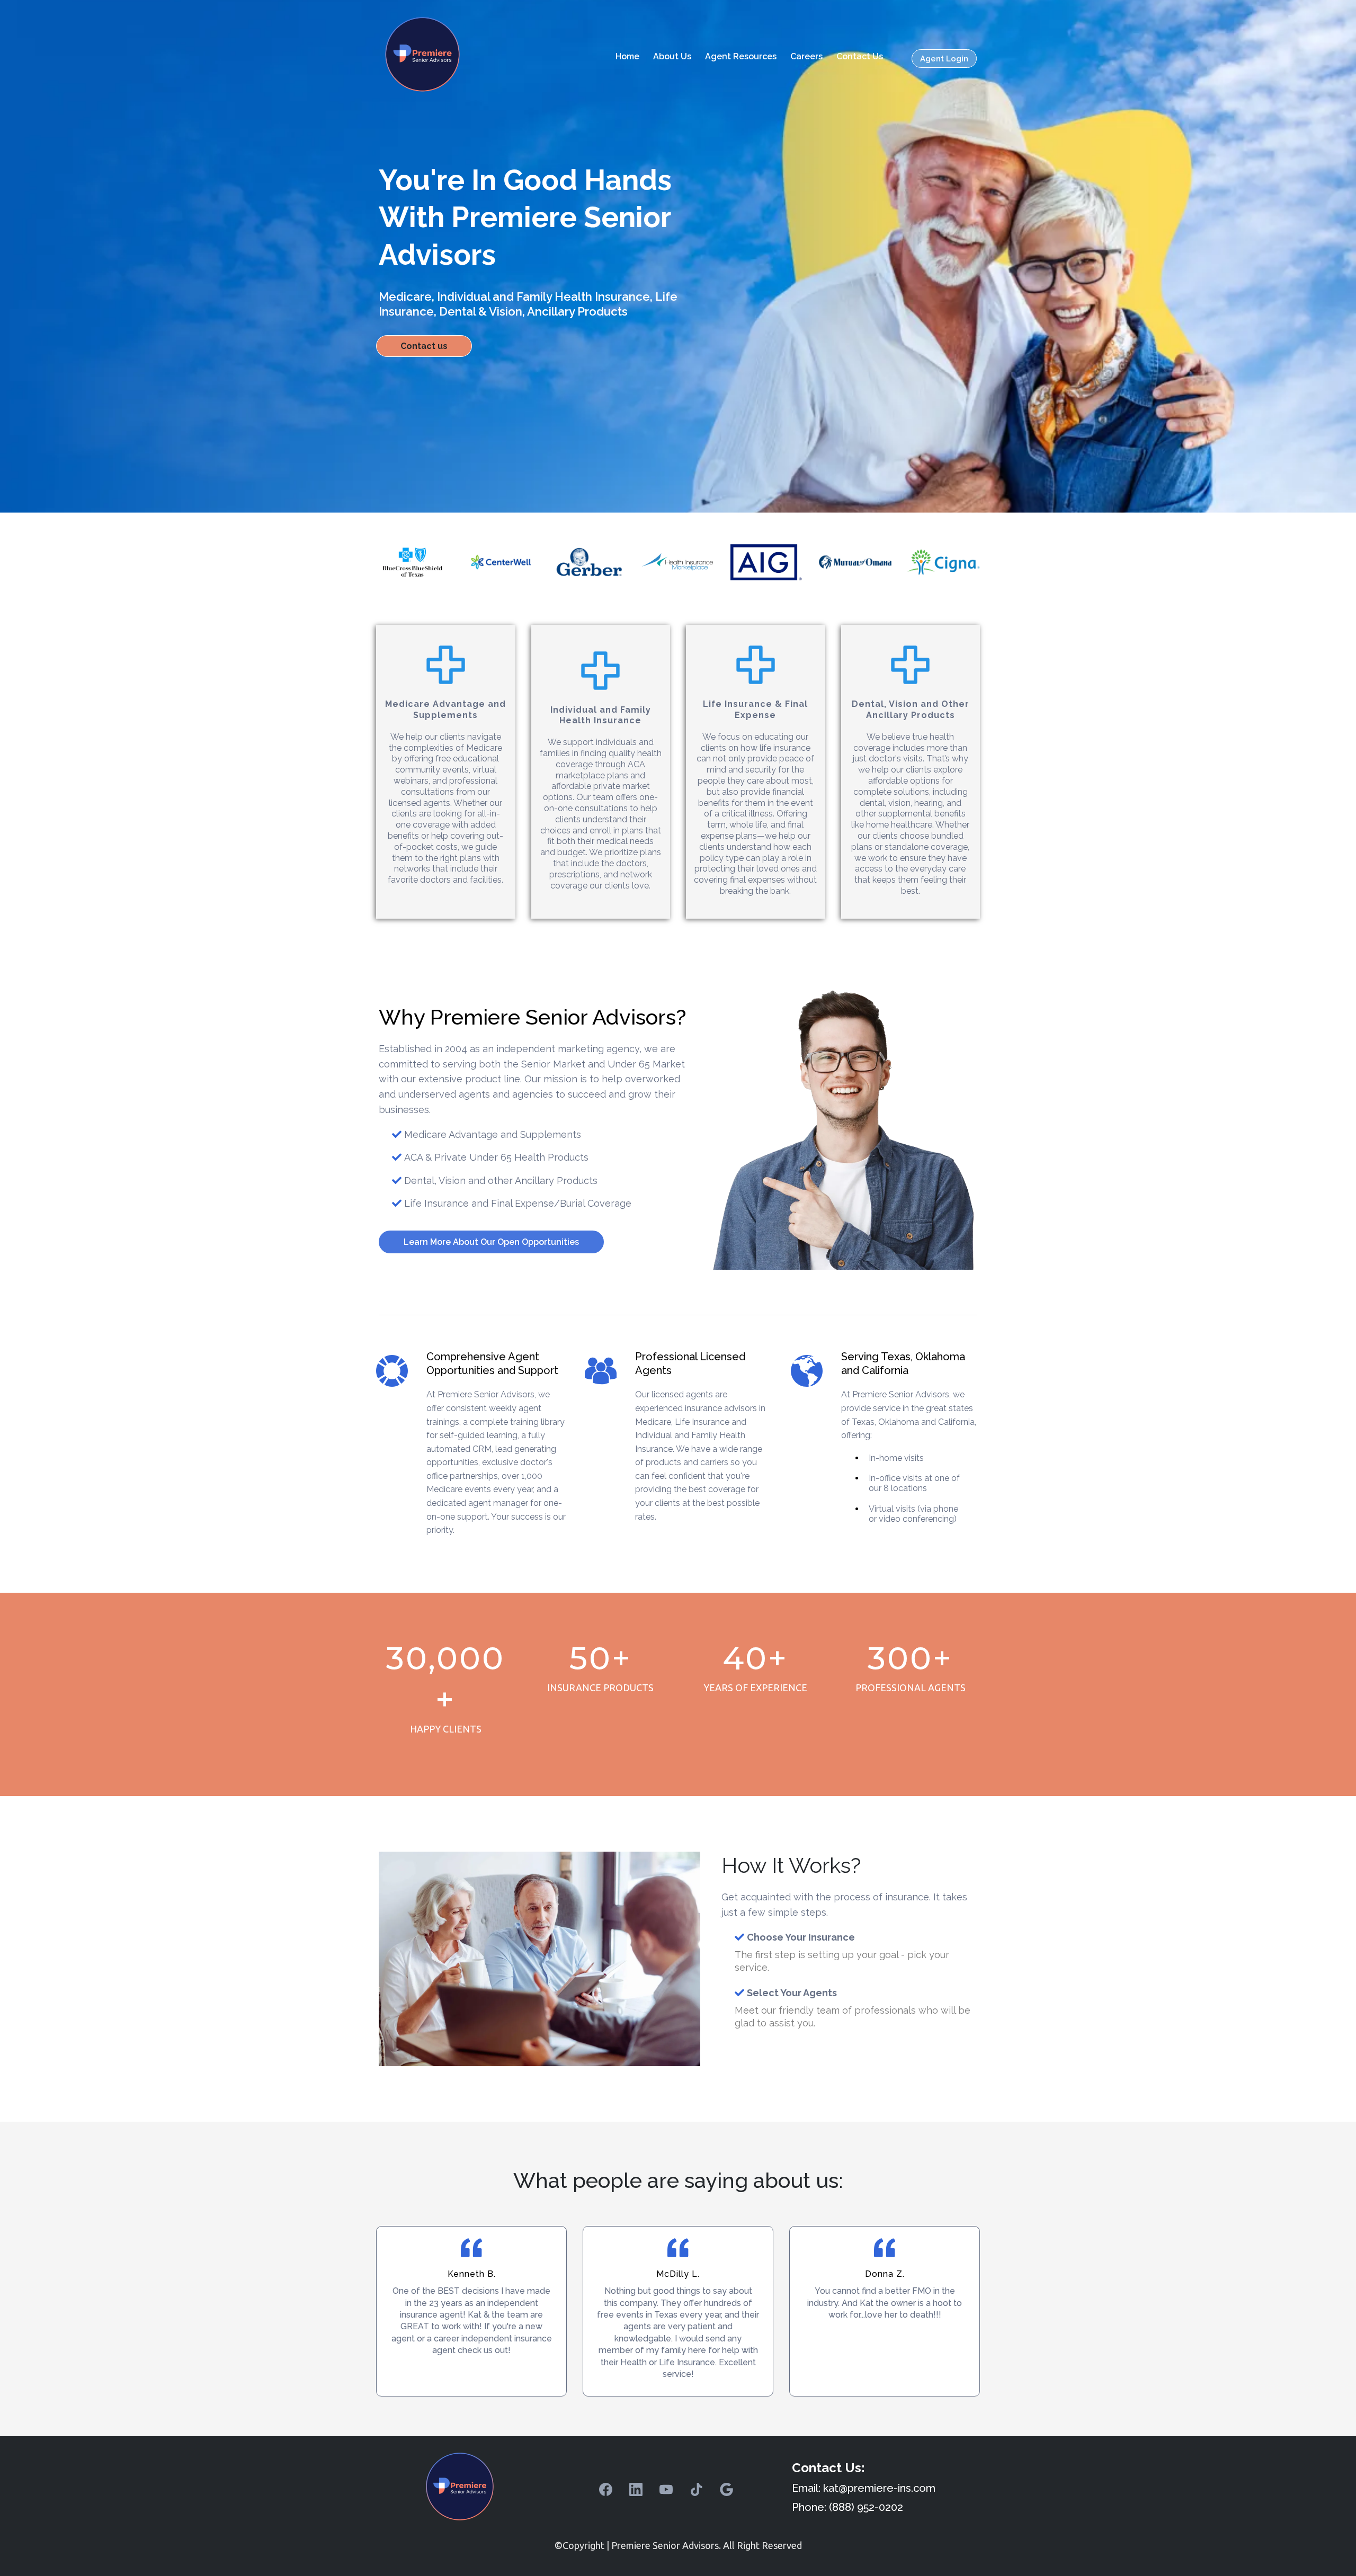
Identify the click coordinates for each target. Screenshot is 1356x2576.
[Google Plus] (726, 2489)
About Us (672, 56)
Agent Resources (741, 56)
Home (627, 56)
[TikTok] (696, 2489)
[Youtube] (666, 2489)
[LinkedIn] (636, 2489)
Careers (806, 56)
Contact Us (860, 56)
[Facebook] (606, 2489)
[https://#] (412, 562)
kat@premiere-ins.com (879, 2488)
